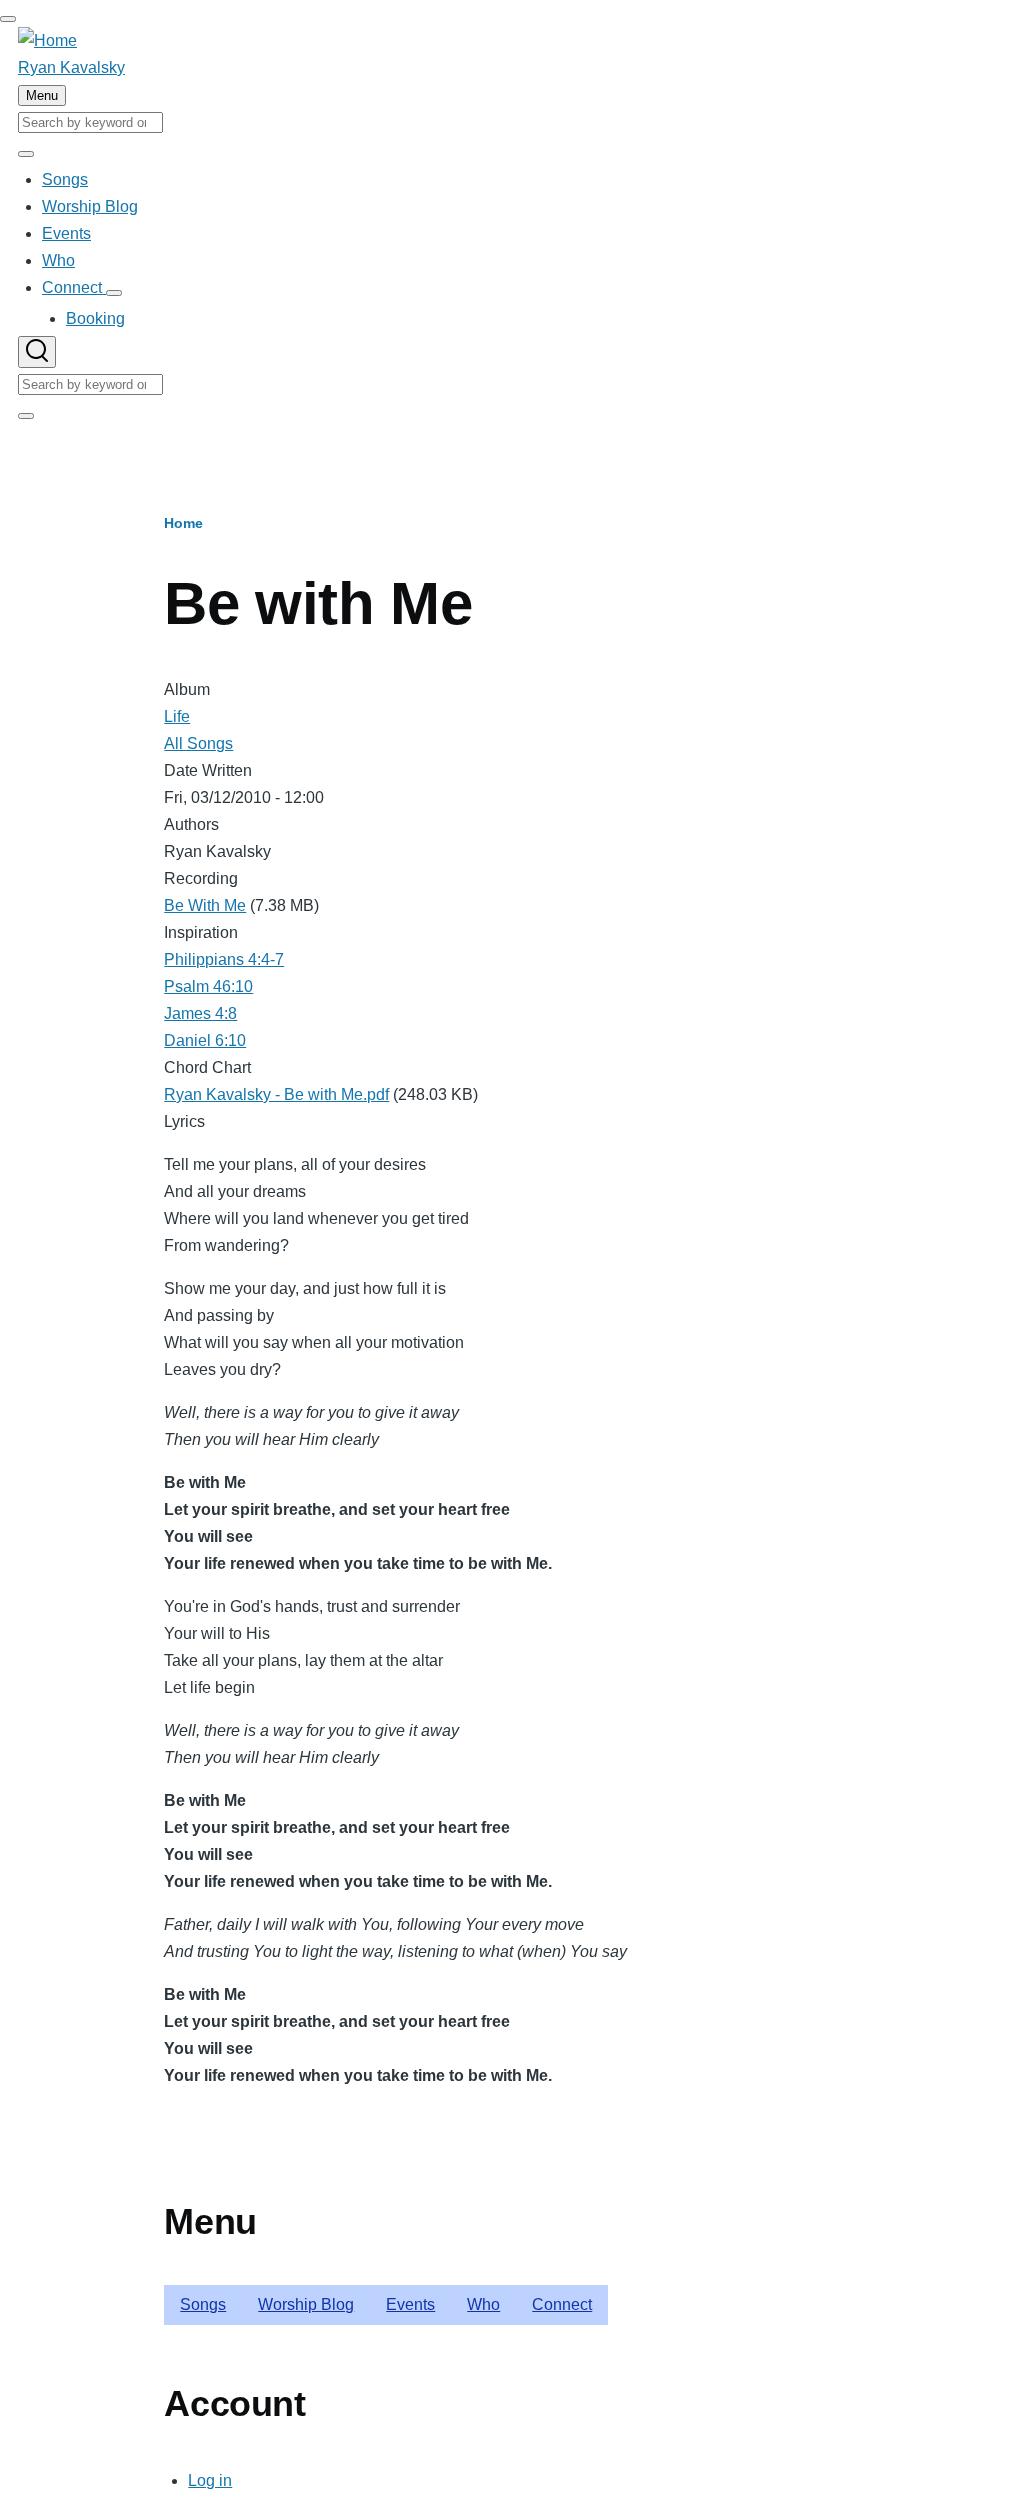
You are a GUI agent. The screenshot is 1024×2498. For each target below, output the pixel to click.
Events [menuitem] (410, 2304)
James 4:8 (200, 1013)
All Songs (198, 743)
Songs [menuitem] (203, 2304)
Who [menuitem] (483, 2304)
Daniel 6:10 (205, 1040)
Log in (210, 2480)
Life (177, 716)
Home (183, 523)
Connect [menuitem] (562, 2304)
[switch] (8, 19)
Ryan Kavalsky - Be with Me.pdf (276, 1094)
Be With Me (205, 905)
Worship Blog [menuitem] (306, 2304)
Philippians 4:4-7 (224, 959)
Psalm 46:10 (208, 986)
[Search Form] (37, 352)
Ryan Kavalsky (71, 67)
